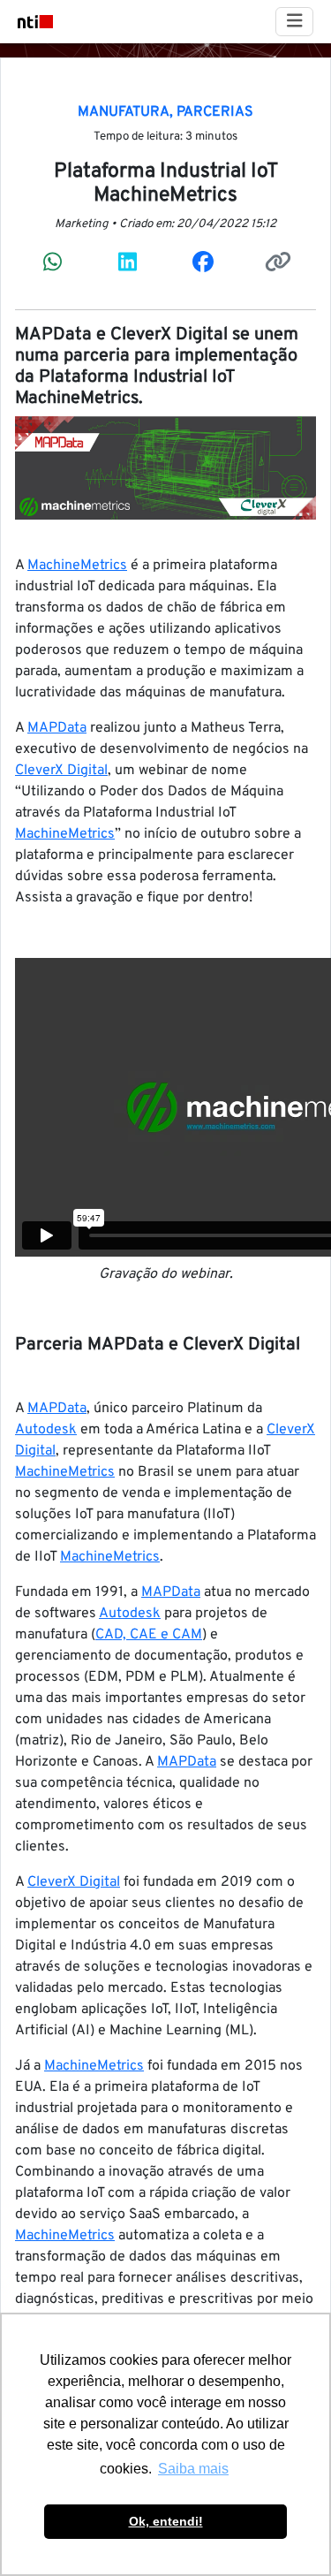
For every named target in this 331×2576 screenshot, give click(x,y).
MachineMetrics (77, 566)
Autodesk (46, 1430)
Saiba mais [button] (193, 2469)
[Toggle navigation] (295, 22)
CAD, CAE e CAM (149, 1635)
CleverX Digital (61, 771)
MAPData (57, 728)
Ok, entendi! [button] (166, 2521)
